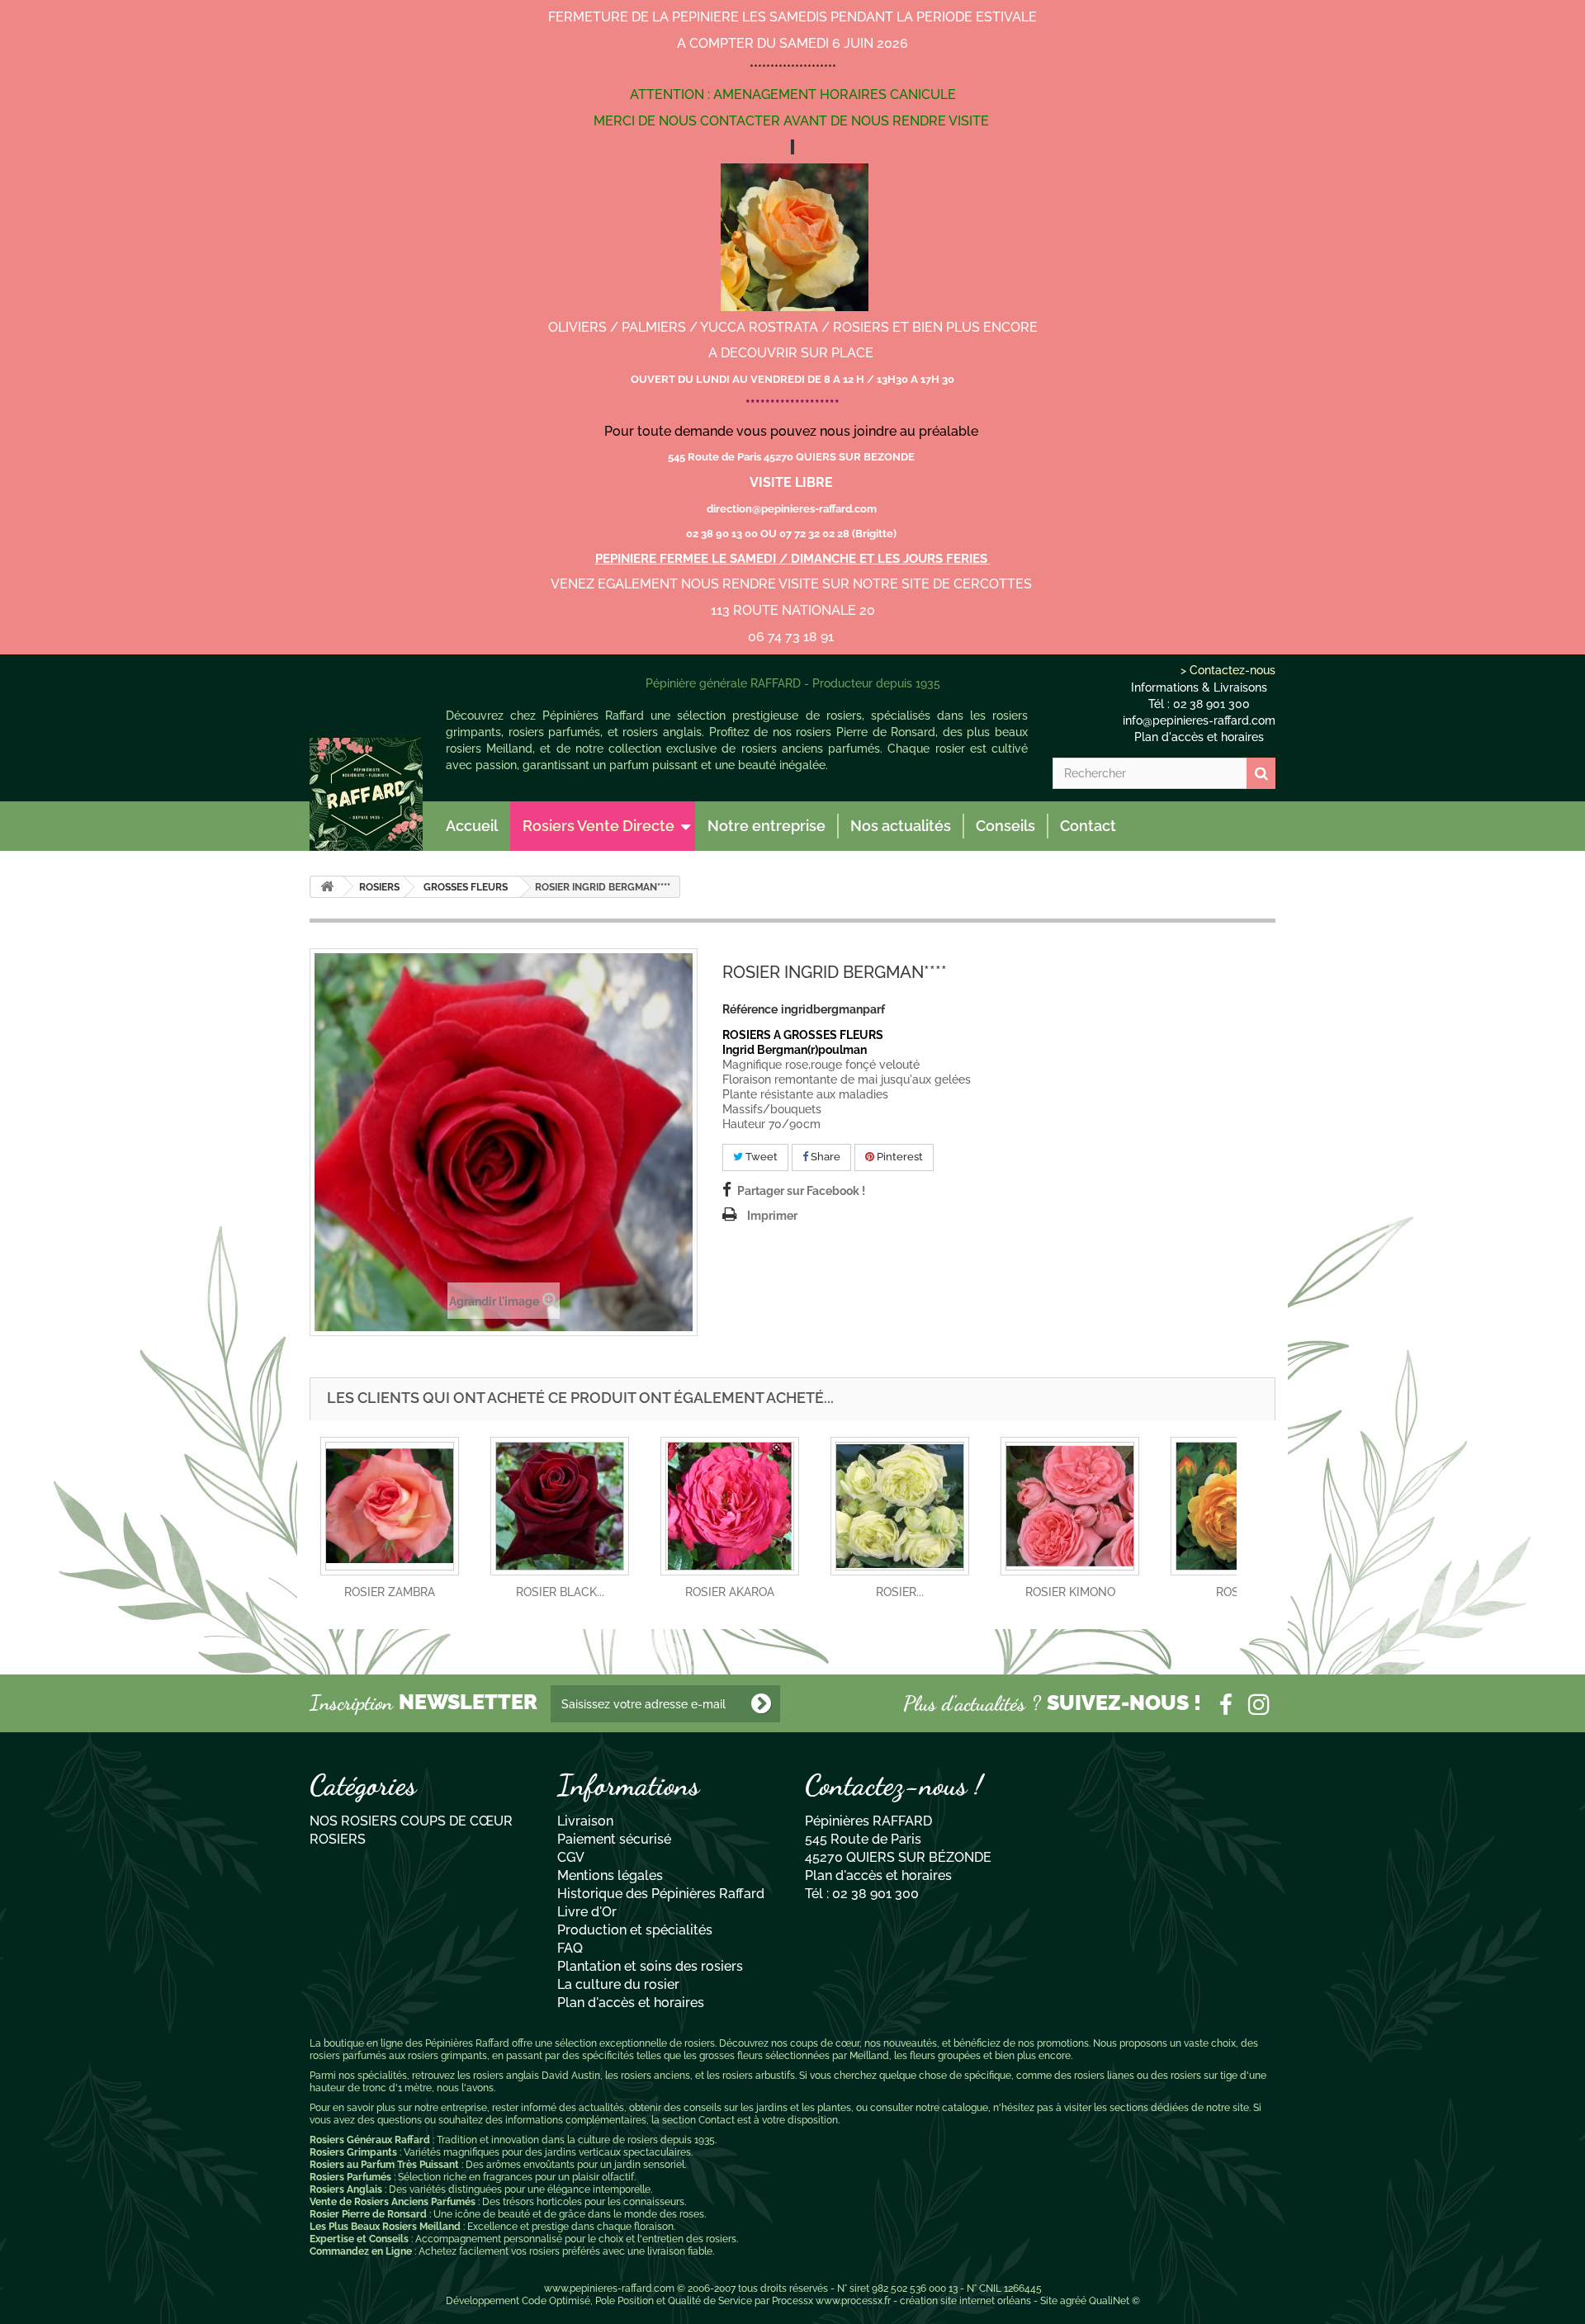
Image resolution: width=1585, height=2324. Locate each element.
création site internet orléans (965, 2301)
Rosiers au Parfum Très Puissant (384, 2165)
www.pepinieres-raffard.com (609, 2289)
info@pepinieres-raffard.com (1199, 720)
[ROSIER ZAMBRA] (390, 1506)
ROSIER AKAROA (730, 1592)
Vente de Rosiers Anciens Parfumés (393, 2202)
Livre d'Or (587, 1912)
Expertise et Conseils (359, 2239)
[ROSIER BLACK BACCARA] (560, 1506)
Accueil (472, 826)
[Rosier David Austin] (366, 794)
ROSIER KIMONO (1070, 1592)
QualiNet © (1114, 2301)
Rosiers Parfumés (350, 2177)
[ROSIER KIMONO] (1070, 1506)
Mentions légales (610, 1875)
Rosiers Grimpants (353, 2152)
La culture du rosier (618, 1984)
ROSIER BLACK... (560, 1592)
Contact (1088, 826)
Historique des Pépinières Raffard (661, 1894)
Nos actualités (901, 826)
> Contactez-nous (1228, 670)
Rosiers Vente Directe (599, 826)
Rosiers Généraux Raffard (370, 2140)
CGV (571, 1857)
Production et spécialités (635, 1930)
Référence (750, 1009)
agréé (1073, 2301)
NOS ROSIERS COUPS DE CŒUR (411, 1821)
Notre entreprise (766, 826)
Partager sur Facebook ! (801, 1191)
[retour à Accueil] (327, 887)
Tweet (760, 1157)
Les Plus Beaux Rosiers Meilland (385, 2227)
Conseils (1005, 826)
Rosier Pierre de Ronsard (368, 2214)
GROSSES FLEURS (466, 887)
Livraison (585, 1821)
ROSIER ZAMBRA (390, 1592)
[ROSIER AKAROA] (730, 1506)
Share (824, 1157)
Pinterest (899, 1157)
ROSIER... (900, 1592)
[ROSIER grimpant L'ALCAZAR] (900, 1506)
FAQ (570, 1948)
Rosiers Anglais (346, 2189)
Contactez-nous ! (894, 1785)
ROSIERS (379, 887)
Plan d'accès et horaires (1199, 737)
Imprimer (772, 1216)
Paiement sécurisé (614, 1839)
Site (1049, 2301)
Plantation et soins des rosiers (650, 1966)
